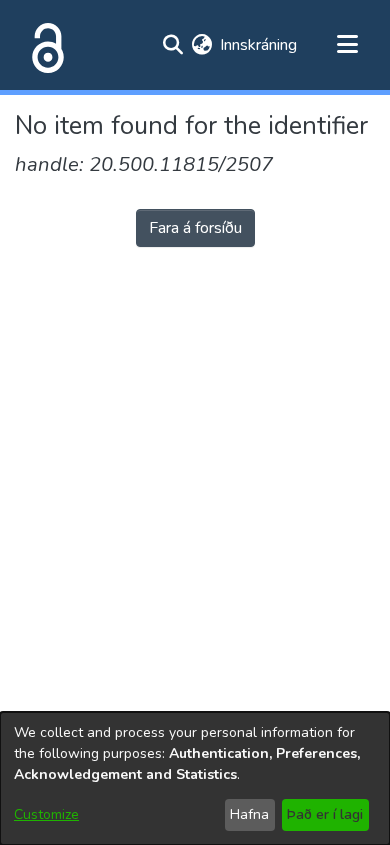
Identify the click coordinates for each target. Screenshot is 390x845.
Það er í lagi (325, 814)
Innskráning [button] (259, 45)
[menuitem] (201, 45)
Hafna (249, 814)
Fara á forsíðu (195, 228)
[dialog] (195, 778)
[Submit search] (172, 45)
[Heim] (44, 45)
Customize (46, 814)
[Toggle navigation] (347, 45)
